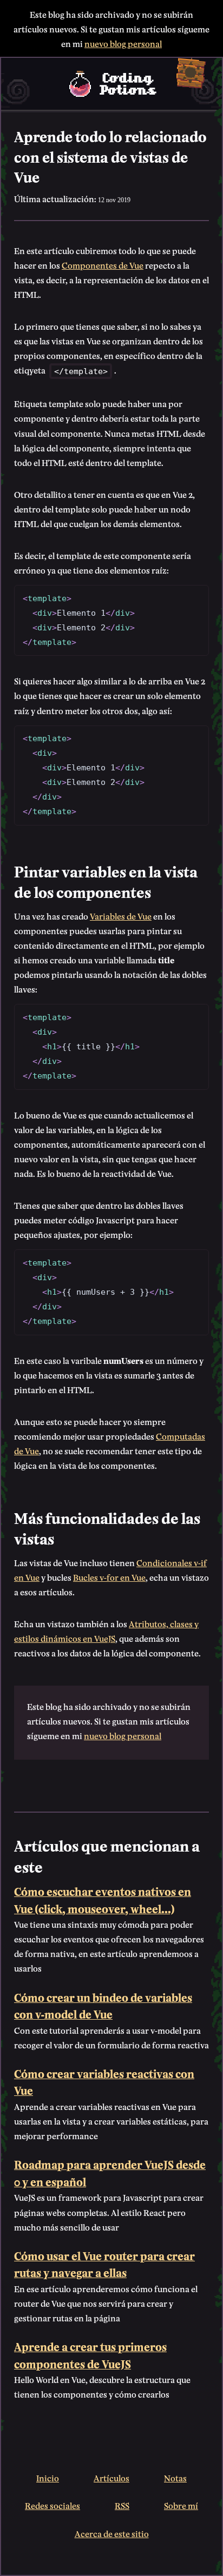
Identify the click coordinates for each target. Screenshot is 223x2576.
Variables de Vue (121, 916)
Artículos (111, 2477)
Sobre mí (181, 2505)
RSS (122, 2505)
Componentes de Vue (103, 265)
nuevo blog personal (123, 43)
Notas (175, 2477)
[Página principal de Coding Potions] (112, 84)
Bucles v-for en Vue (109, 1577)
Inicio (48, 2477)
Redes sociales (53, 2505)
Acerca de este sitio (112, 2533)
